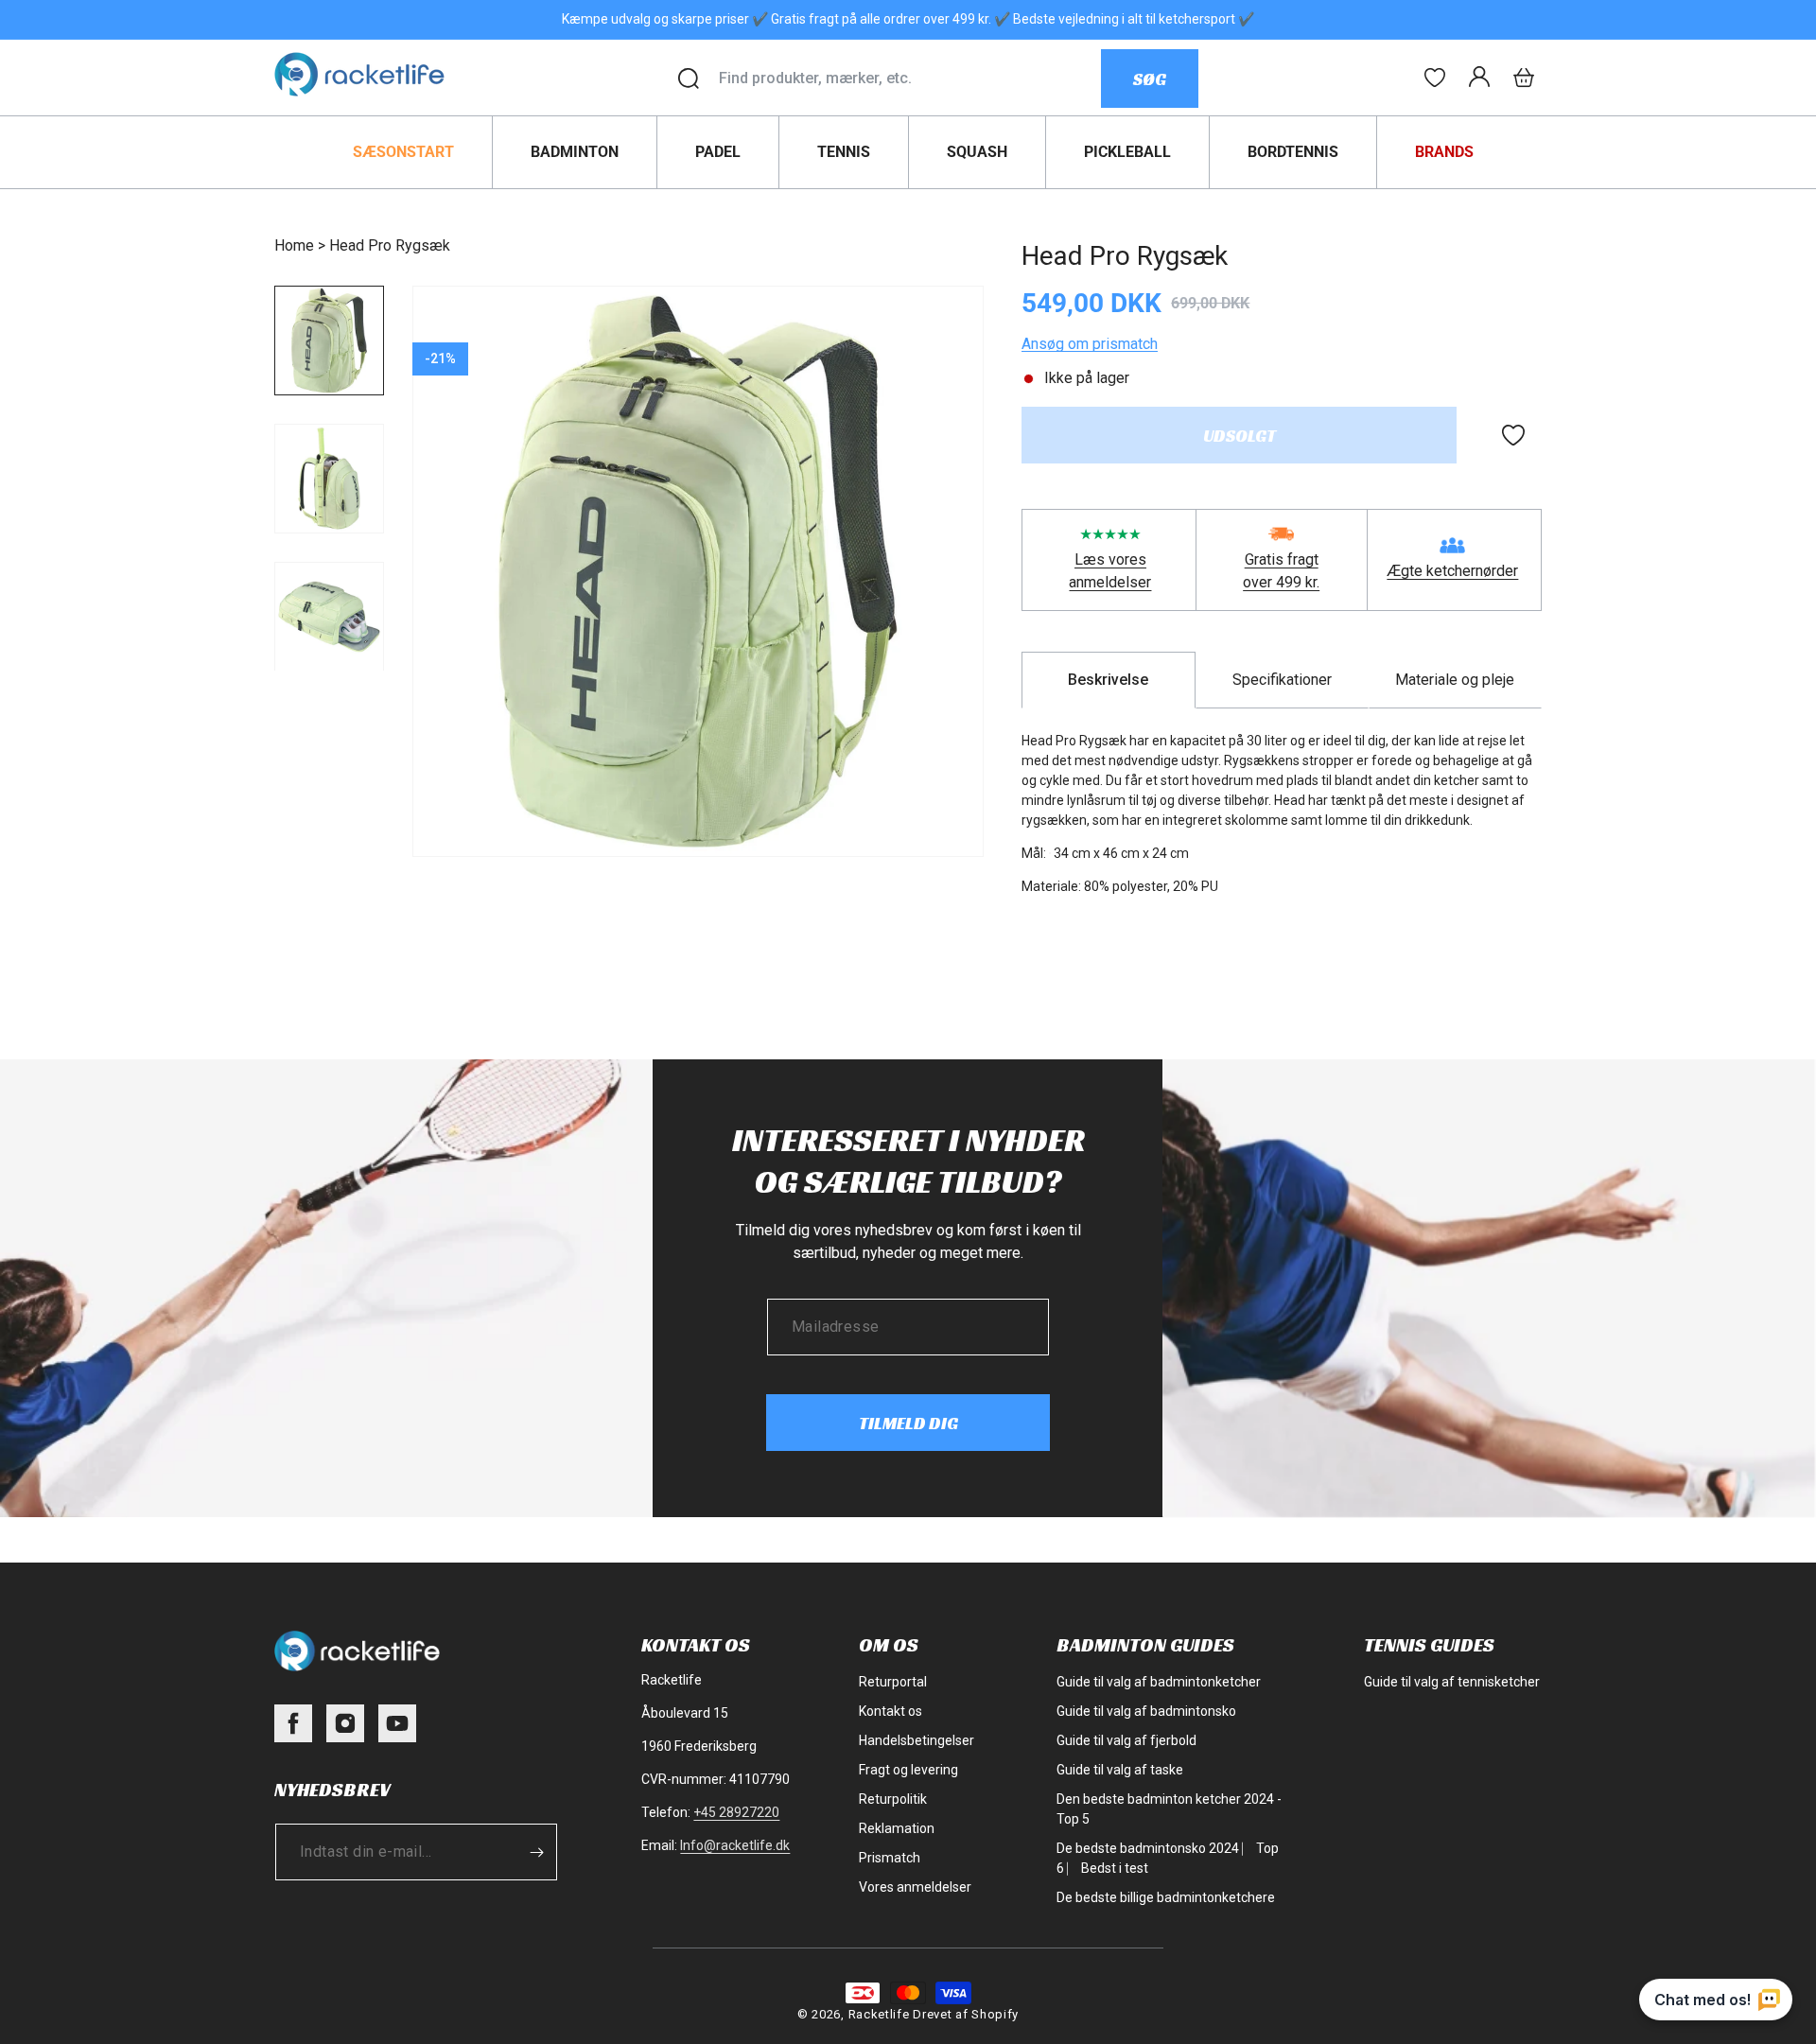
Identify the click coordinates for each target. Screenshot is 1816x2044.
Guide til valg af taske (1120, 1770)
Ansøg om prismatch (1090, 344)
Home (294, 245)
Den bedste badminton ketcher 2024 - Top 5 (1169, 1809)
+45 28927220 (736, 1812)
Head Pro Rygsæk (390, 245)
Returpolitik (893, 1799)
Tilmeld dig (908, 1423)
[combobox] (909, 79)
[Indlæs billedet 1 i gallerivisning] (329, 341)
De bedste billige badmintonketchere (1166, 1897)
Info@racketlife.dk (735, 1845)
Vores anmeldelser (915, 1887)
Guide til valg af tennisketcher (1452, 1682)
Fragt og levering (908, 1770)
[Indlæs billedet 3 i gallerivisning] (329, 617)
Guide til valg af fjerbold (1126, 1740)
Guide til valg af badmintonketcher (1159, 1682)
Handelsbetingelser (917, 1740)
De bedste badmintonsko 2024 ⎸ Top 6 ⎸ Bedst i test (1168, 1858)
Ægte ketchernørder (1452, 571)
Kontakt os (891, 1711)
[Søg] (689, 79)
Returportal (893, 1682)
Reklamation (897, 1828)
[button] (1524, 78)
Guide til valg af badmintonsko (1146, 1711)
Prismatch (890, 1858)
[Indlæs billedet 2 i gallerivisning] (329, 479)
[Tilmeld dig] (536, 1852)
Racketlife (879, 2014)
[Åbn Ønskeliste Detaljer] (1435, 78)
